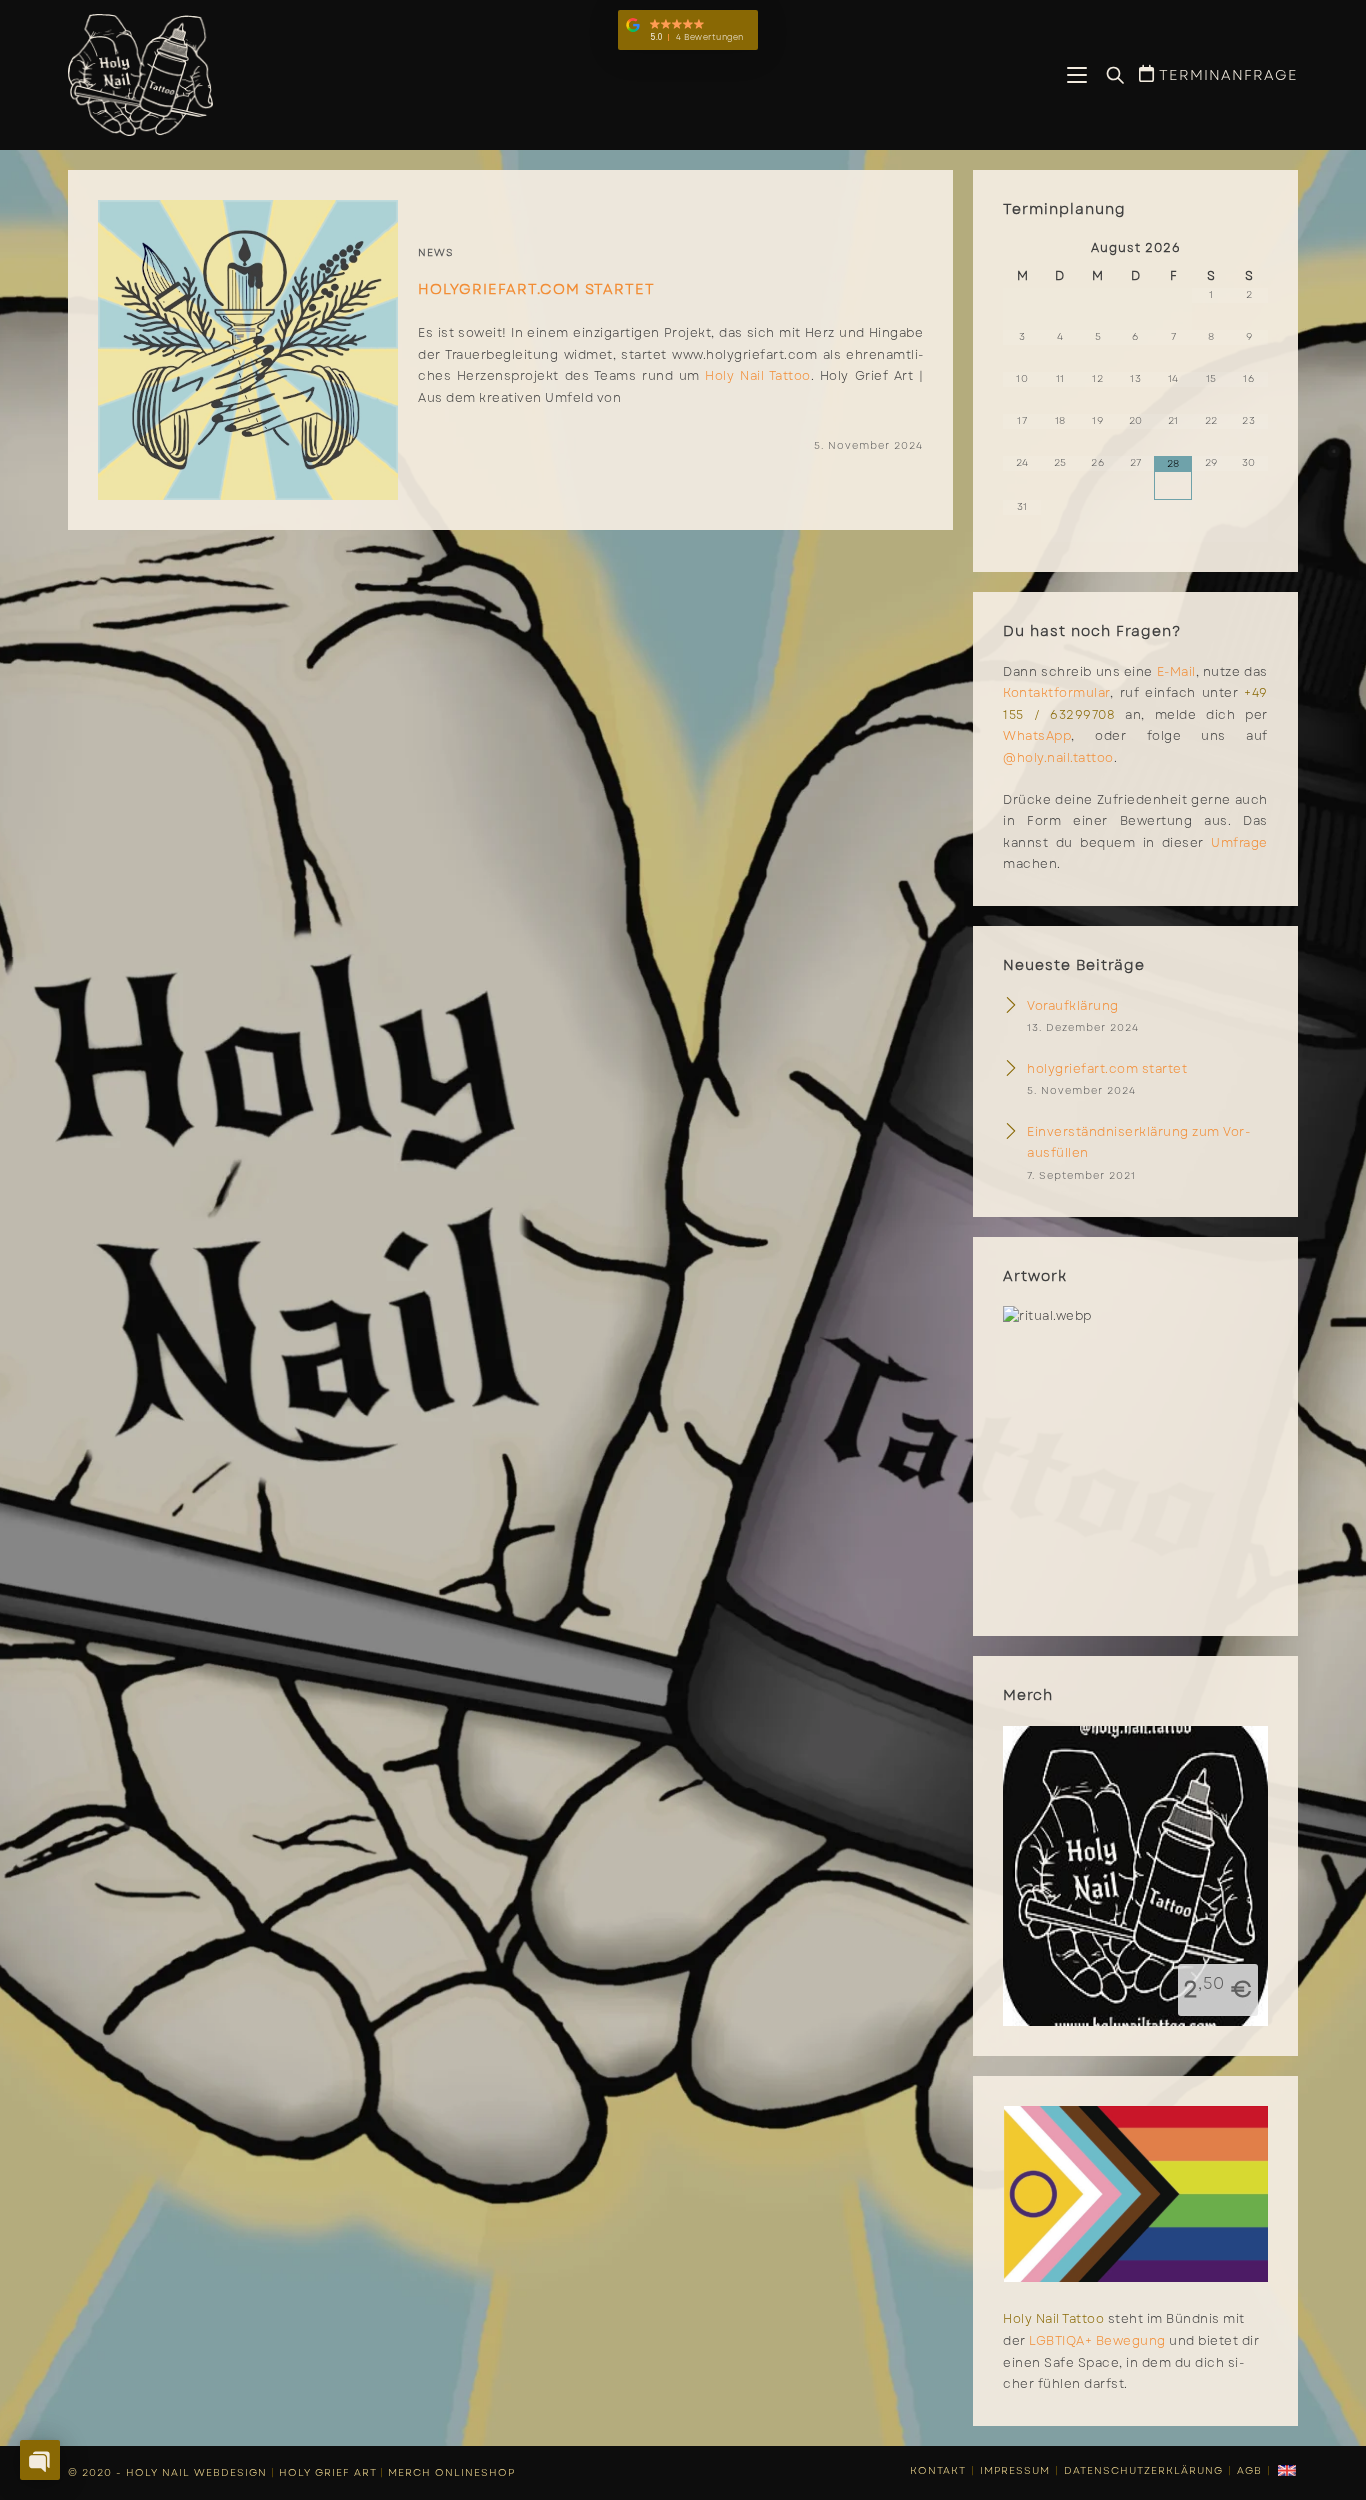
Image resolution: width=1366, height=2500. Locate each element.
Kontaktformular (1056, 693)
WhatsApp (1037, 736)
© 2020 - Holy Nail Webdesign (167, 2472)
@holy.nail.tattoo (1058, 758)
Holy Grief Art (327, 2472)
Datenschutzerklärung (1143, 2470)
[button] (688, 30)
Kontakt (938, 2470)
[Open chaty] (40, 2460)
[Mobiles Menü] (1079, 77)
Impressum (1015, 2470)
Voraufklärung (1073, 1006)
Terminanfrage (1226, 75)
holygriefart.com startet (536, 289)
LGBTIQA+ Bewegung (1097, 2341)
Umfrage (1239, 843)
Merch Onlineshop (451, 2472)
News (436, 252)
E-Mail (1176, 672)
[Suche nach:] (1108, 76)
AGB (1249, 2470)
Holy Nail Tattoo (757, 376)
